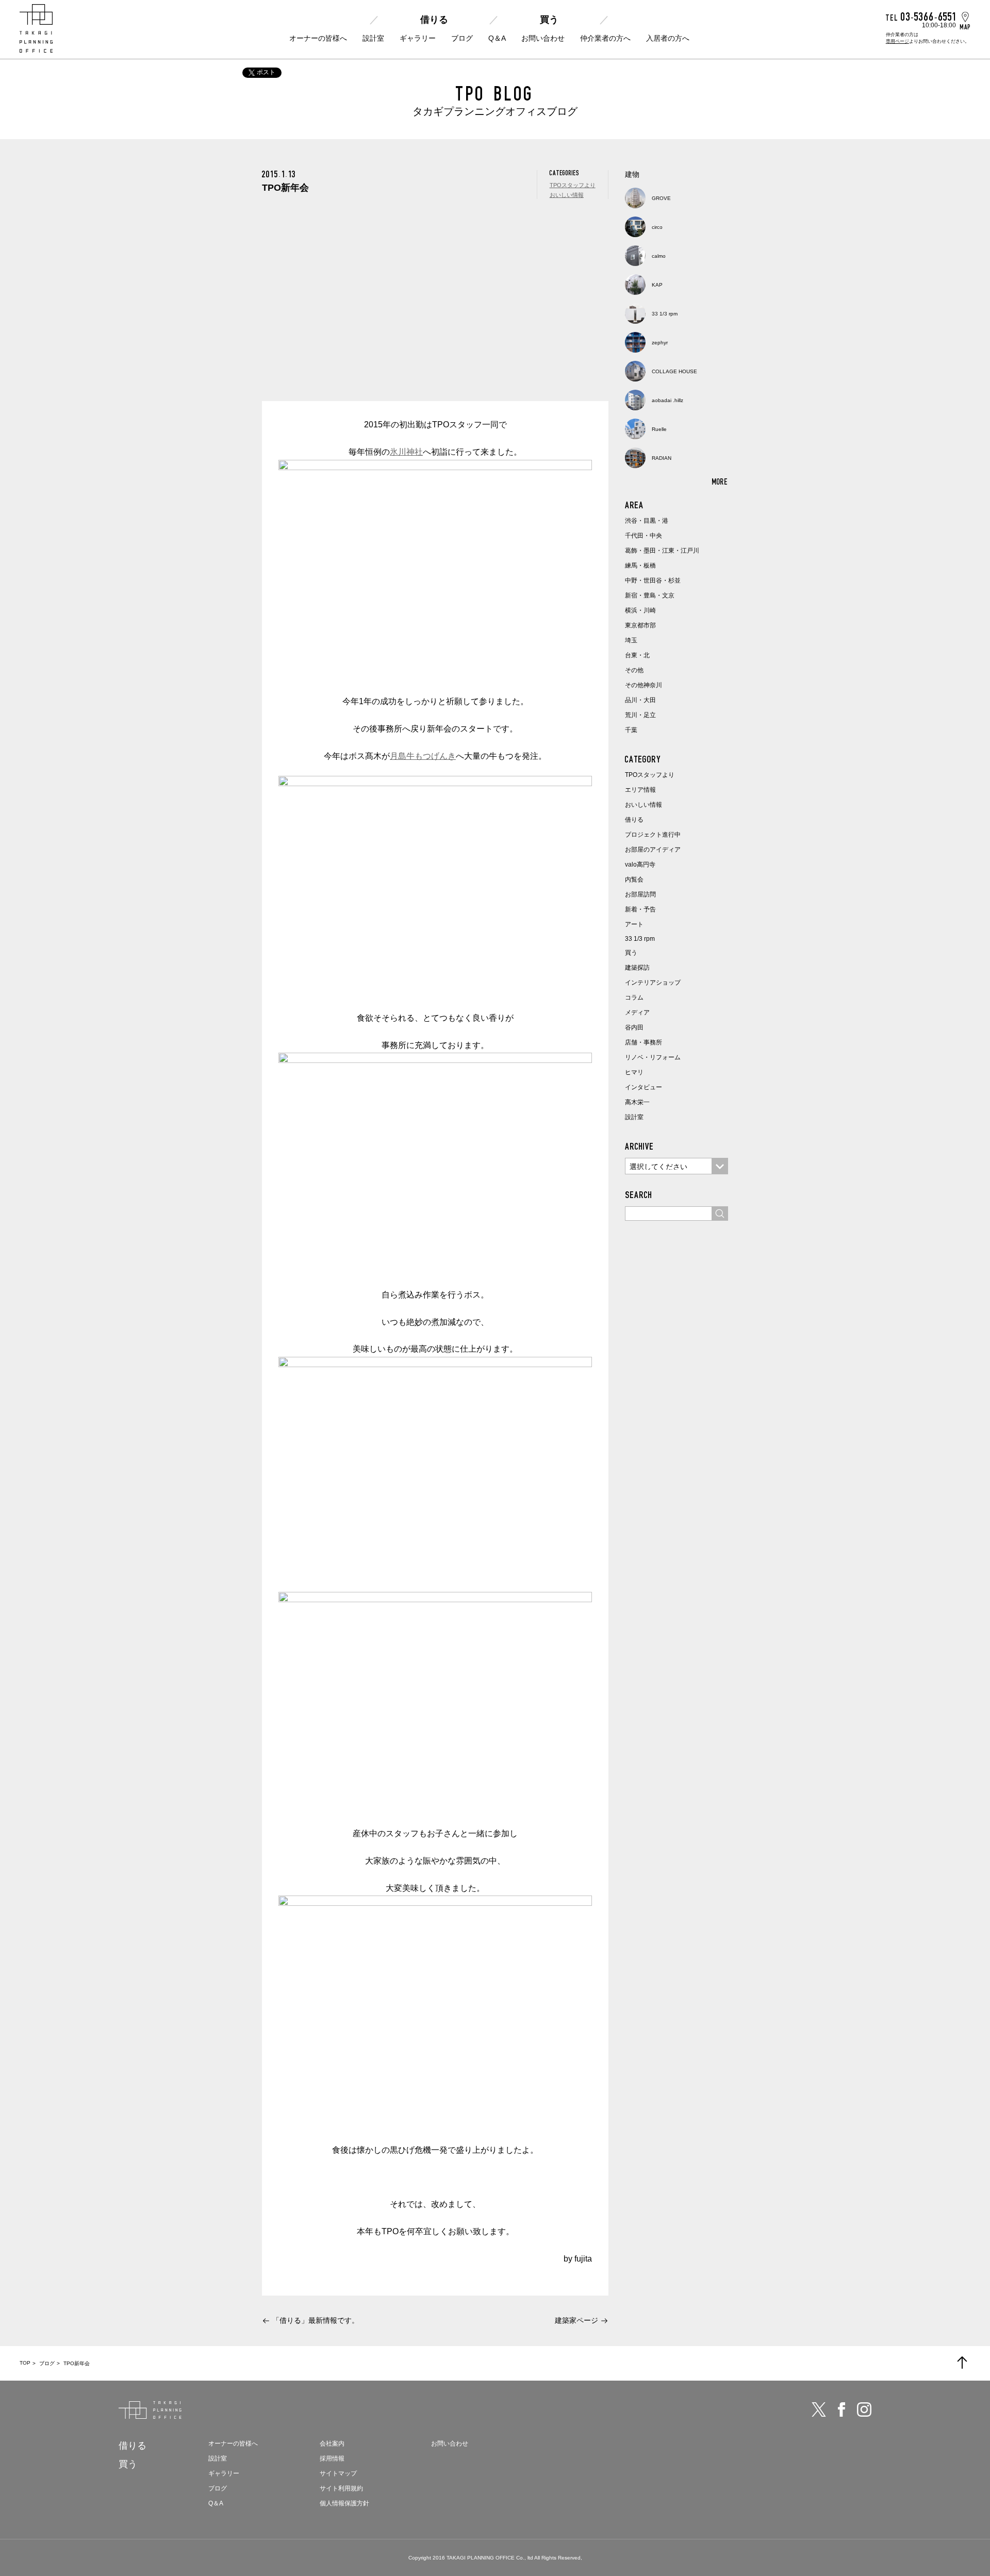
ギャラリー (418, 38)
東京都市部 (640, 625)
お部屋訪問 (640, 894)
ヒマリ (634, 1072)
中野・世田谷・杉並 (653, 580)
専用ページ (897, 41)
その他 (634, 670)
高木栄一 (637, 1102)
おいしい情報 (567, 195)
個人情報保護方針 (344, 2503)
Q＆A (497, 38)
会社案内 (332, 2444)
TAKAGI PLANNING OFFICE (481, 2558)
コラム (634, 998)
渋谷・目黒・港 (647, 521)
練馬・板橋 (640, 566)
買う (549, 20)
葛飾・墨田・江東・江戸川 (662, 551)
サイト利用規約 (341, 2488)
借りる (434, 20)
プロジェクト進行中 (653, 835)
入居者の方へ (668, 38)
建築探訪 (637, 968)
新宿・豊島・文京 (650, 595)
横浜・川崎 (640, 610)
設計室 (373, 38)
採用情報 (332, 2458)
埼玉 (631, 640)
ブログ (462, 38)
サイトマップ (338, 2473)
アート (634, 924)
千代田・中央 (643, 536)
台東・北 (637, 655)
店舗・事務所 (643, 1042)
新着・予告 (640, 909)
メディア (637, 1012)
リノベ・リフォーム (653, 1057)
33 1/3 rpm (640, 939)
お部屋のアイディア (653, 850)
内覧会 (634, 879)
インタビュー (643, 1087)
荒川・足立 (640, 715)
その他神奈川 (643, 685)
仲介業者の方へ (605, 38)
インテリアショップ (653, 983)
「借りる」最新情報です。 (316, 2320)
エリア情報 (640, 790)
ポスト (266, 72)
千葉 (631, 730)
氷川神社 (406, 452)
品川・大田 (640, 700)
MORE (720, 481)
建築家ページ (576, 2320)
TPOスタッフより (573, 185)
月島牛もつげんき (423, 756)
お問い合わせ (543, 38)
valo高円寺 (640, 865)
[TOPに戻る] (962, 2363)
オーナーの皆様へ (318, 38)
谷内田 (634, 1027)
